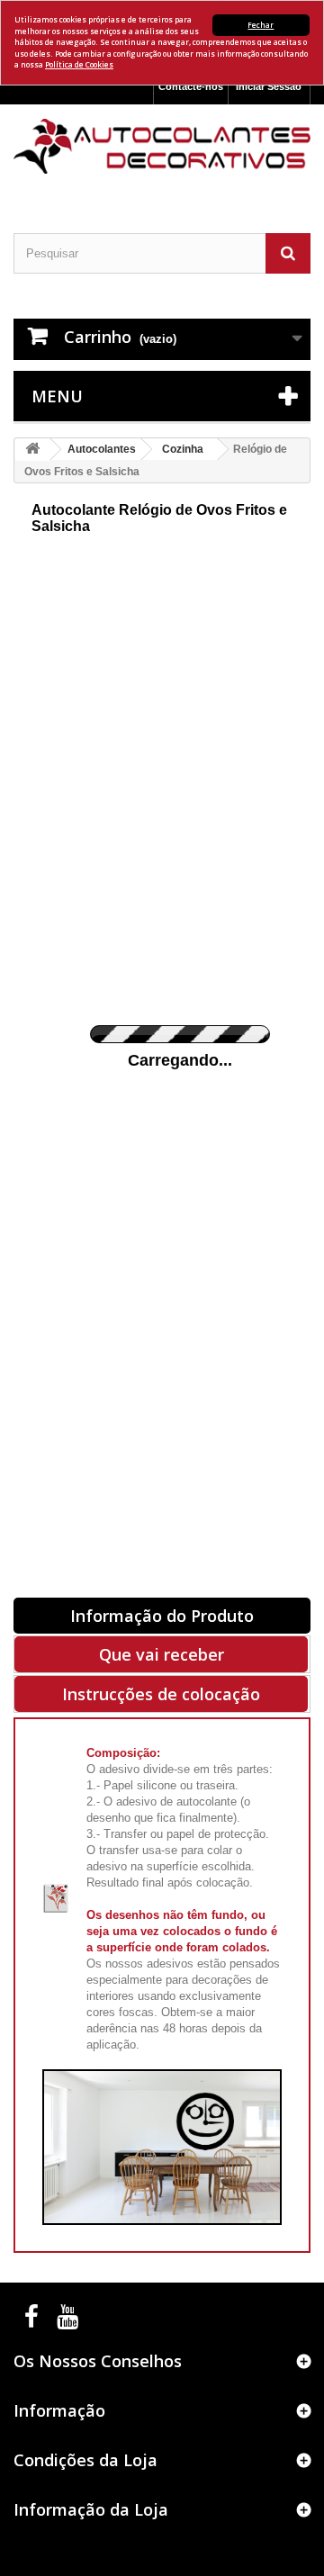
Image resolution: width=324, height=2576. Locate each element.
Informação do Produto (162, 1616)
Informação (59, 2410)
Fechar (261, 25)
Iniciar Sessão (269, 86)
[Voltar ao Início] (32, 450)
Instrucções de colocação (161, 1694)
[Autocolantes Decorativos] (162, 146)
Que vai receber (162, 1654)
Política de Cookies (79, 64)
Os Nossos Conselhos (98, 2361)
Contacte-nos (191, 86)
